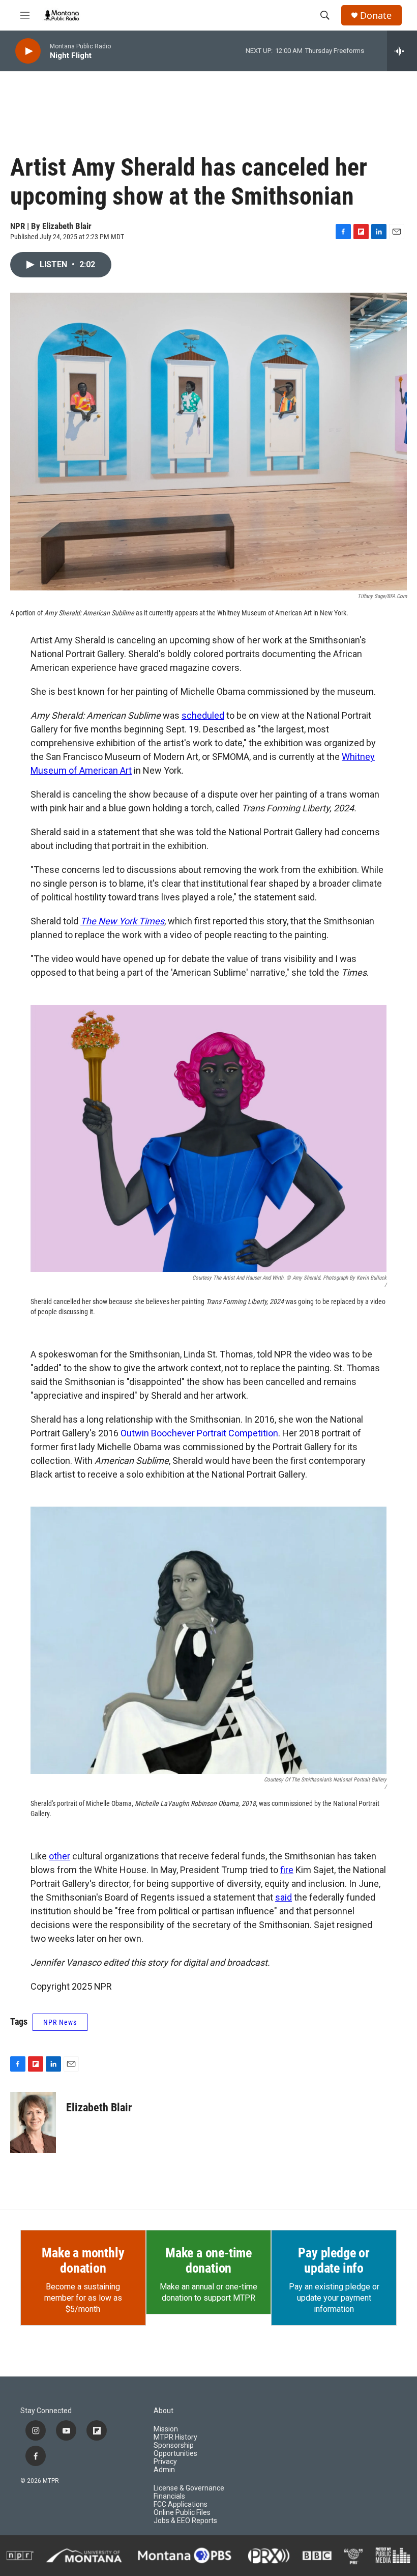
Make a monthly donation (83, 2260)
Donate (376, 16)
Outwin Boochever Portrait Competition (199, 1433)
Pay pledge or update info (334, 2260)
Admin (164, 2470)
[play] (28, 51)
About (163, 2411)
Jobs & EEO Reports (185, 2521)
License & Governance (189, 2488)
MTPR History (175, 2437)
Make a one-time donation (208, 2260)
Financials (169, 2496)
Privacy (165, 2462)
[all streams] (402, 51)
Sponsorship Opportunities (175, 2450)
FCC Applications (181, 2504)
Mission (166, 2429)
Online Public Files (182, 2513)
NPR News (60, 2022)
